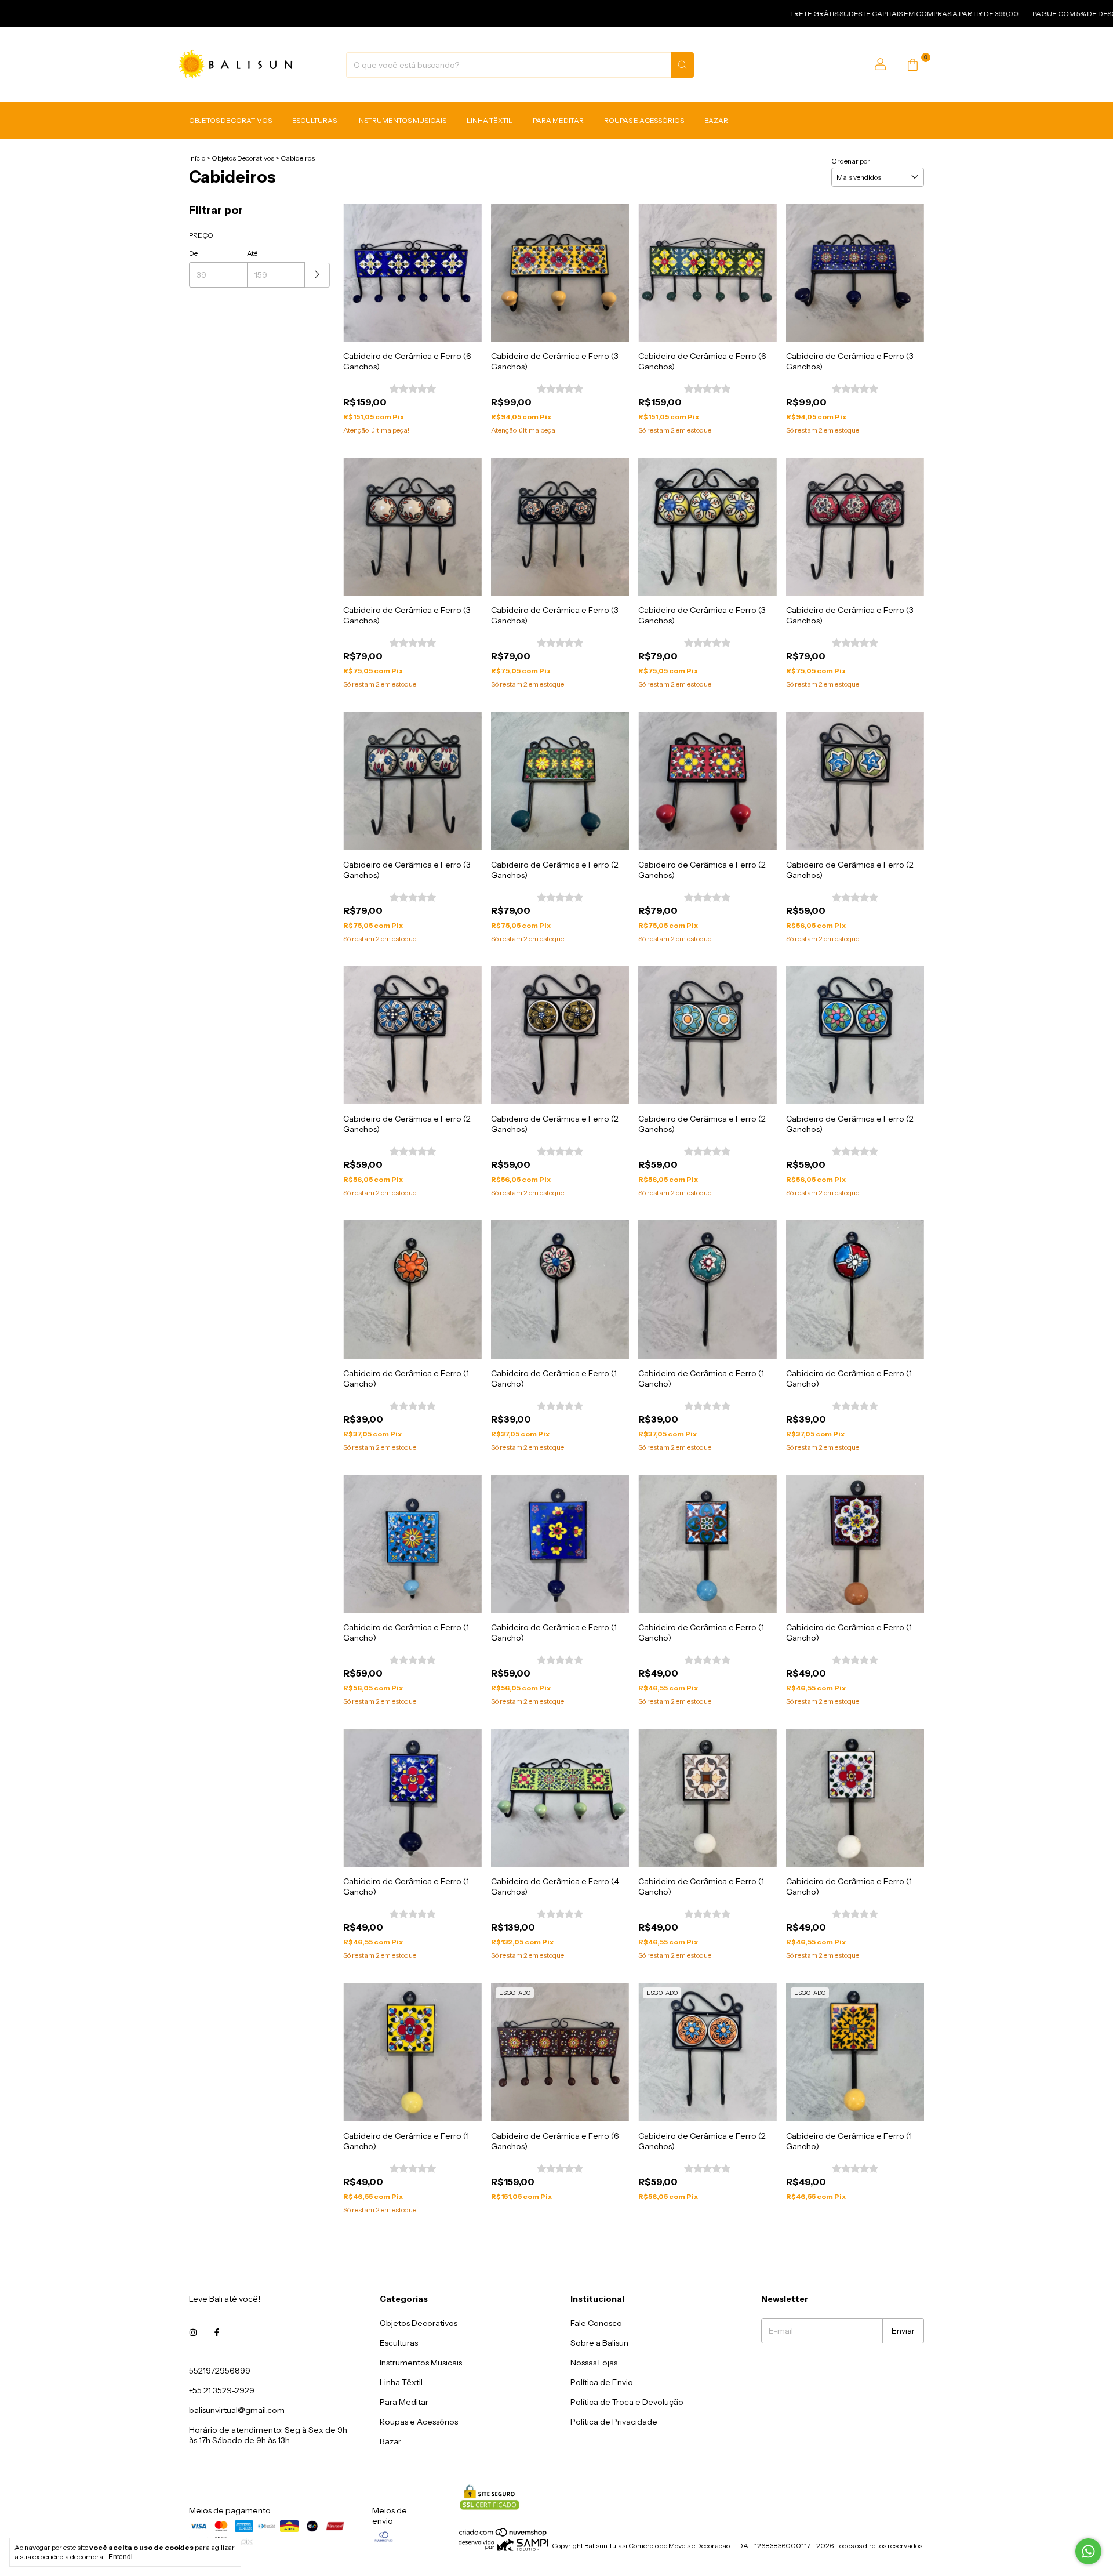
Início (197, 158)
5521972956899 (220, 2371)
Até (252, 253)
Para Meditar (558, 121)
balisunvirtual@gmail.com (237, 2410)
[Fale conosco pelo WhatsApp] (1088, 2551)
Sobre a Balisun (599, 2343)
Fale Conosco (596, 2323)
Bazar (716, 121)
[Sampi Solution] (503, 2548)
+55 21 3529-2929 (222, 2390)
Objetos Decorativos (230, 121)
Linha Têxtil (490, 121)
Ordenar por (851, 161)
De (193, 253)
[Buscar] (682, 65)
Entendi (121, 2557)
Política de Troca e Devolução (627, 2402)
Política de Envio (602, 2382)
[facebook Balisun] (217, 2332)
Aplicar (317, 275)
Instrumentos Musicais (402, 121)
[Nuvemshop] (503, 2535)
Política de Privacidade (614, 2422)
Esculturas (314, 121)
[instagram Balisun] (193, 2332)
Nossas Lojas (594, 2363)
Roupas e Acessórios (644, 121)
